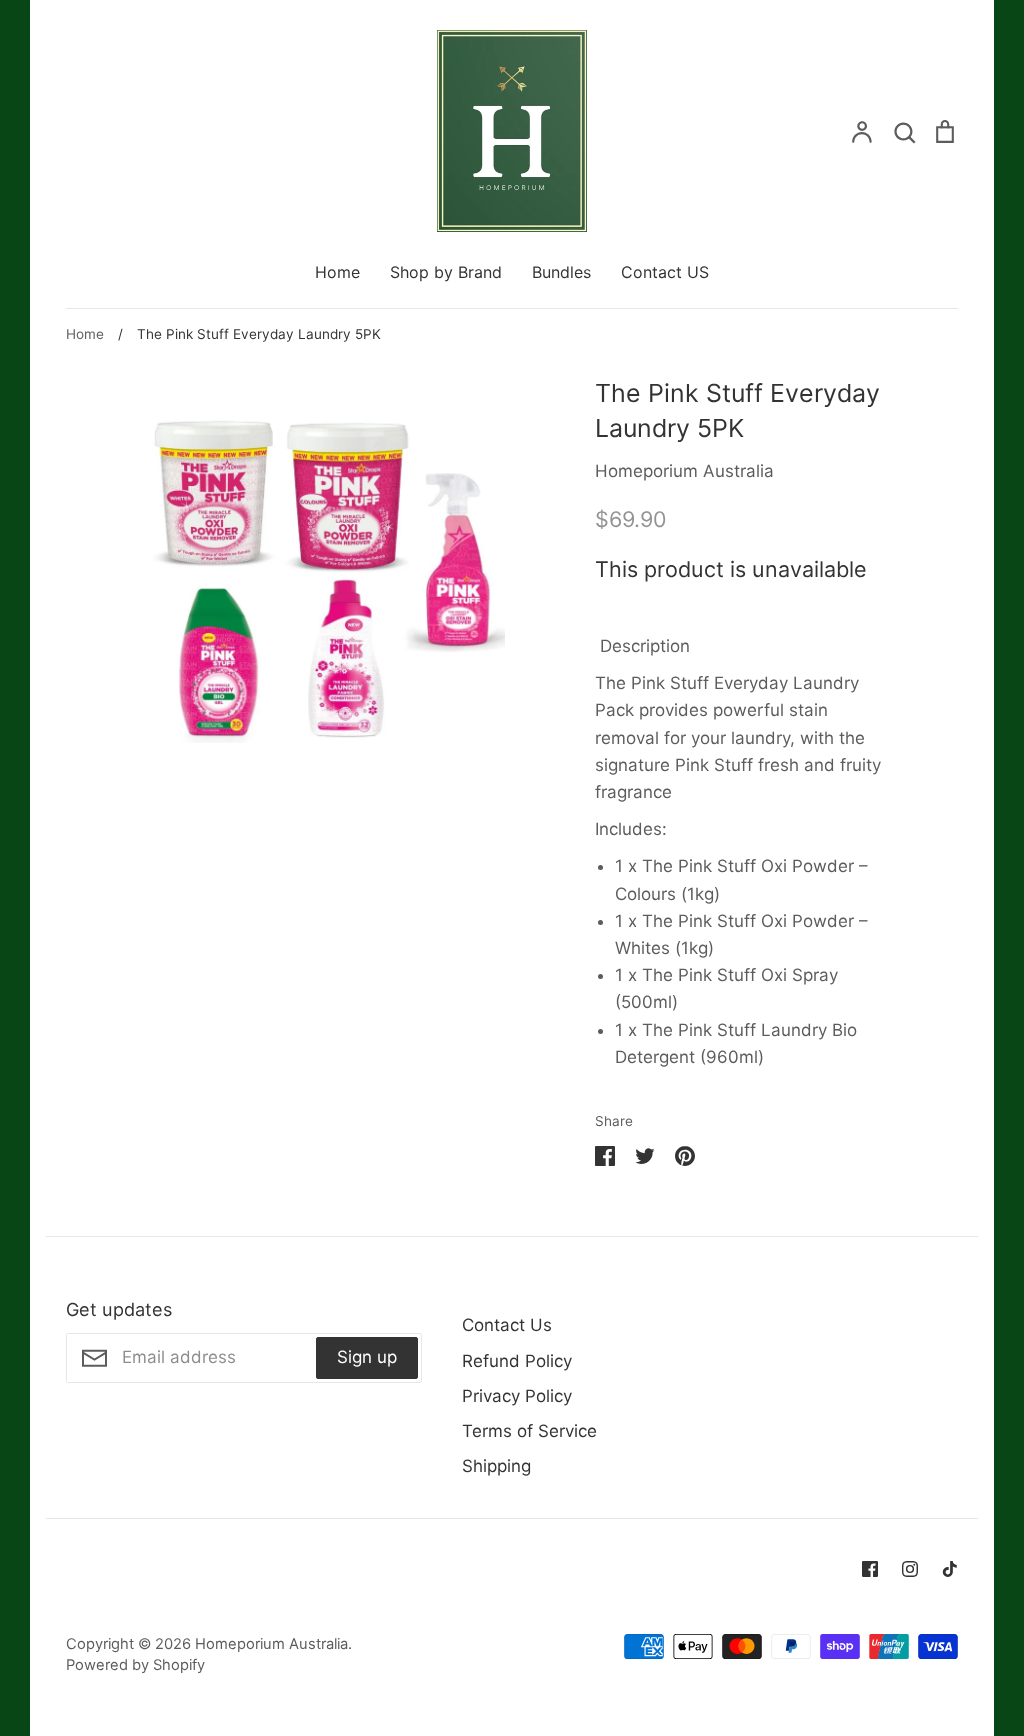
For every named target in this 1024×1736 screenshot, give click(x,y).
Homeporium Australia (684, 471)
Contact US (665, 272)
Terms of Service (529, 1431)
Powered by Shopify (135, 1665)
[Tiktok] (950, 1569)
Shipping (496, 1466)
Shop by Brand (446, 272)
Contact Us (507, 1325)
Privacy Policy (517, 1396)
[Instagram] (910, 1569)
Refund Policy (517, 1361)
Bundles (561, 272)
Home (337, 272)
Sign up (367, 1357)
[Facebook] (870, 1569)
